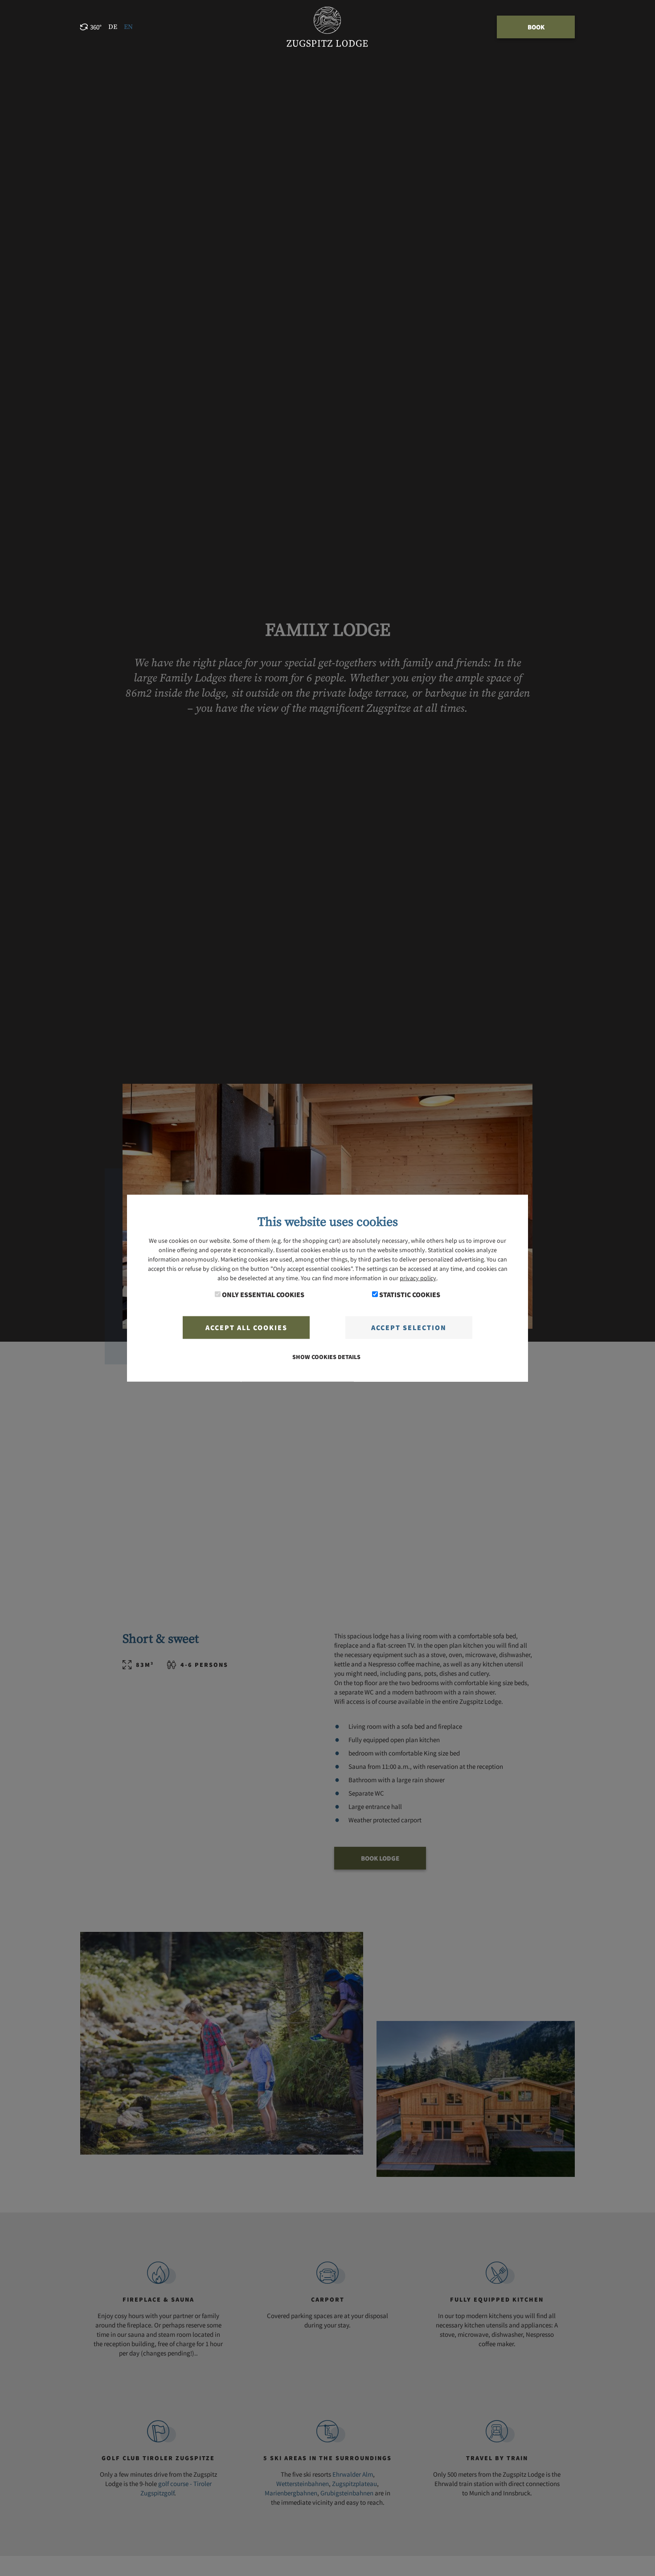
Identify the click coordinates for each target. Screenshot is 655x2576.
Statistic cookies (410, 1294)
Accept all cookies (246, 1327)
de (113, 27)
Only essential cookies (263, 1294)
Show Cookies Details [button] (326, 1357)
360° (96, 27)
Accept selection (409, 1327)
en (128, 27)
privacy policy (418, 1278)
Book (536, 27)
